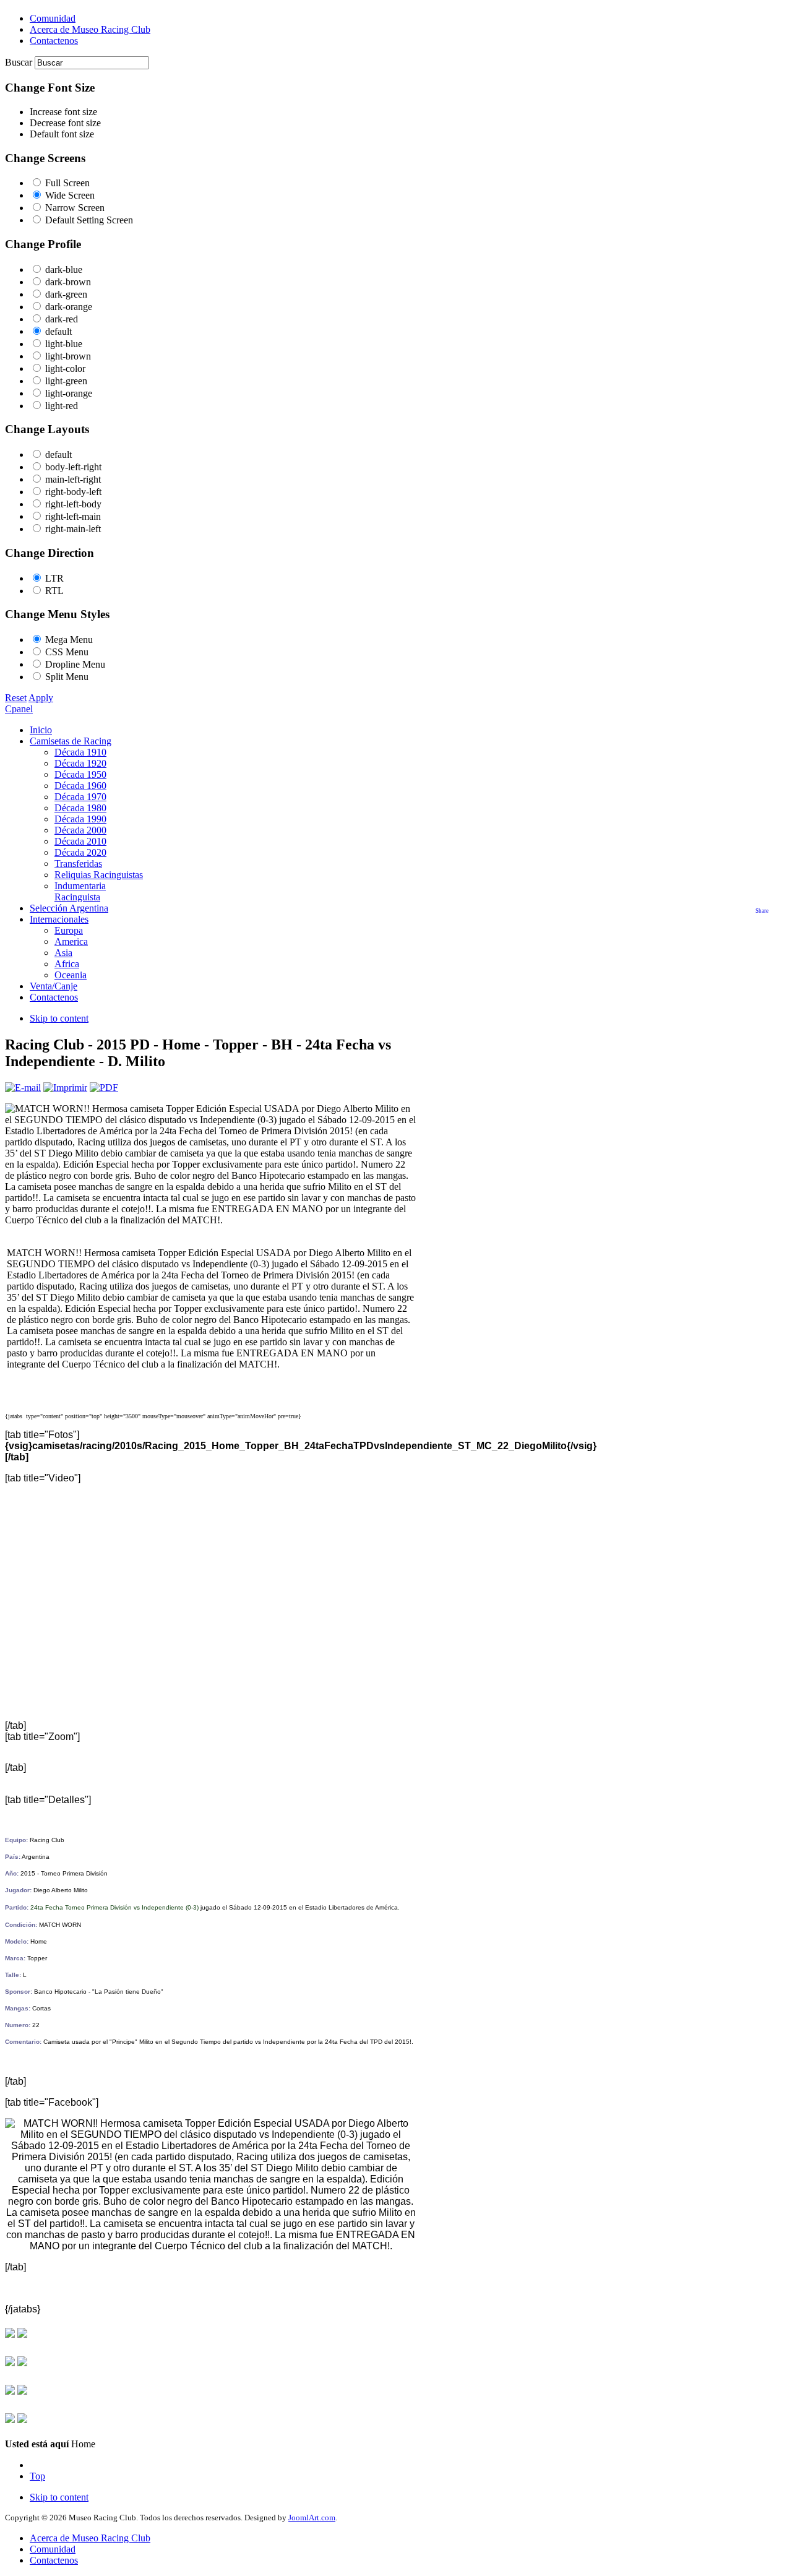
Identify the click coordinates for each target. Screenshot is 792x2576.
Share (762, 911)
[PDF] (104, 1088)
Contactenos (54, 2560)
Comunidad (53, 2549)
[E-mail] (23, 1088)
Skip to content (59, 1018)
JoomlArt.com (312, 2518)
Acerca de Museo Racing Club (90, 2538)
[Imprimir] (65, 1088)
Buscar (20, 62)
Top (37, 2476)
